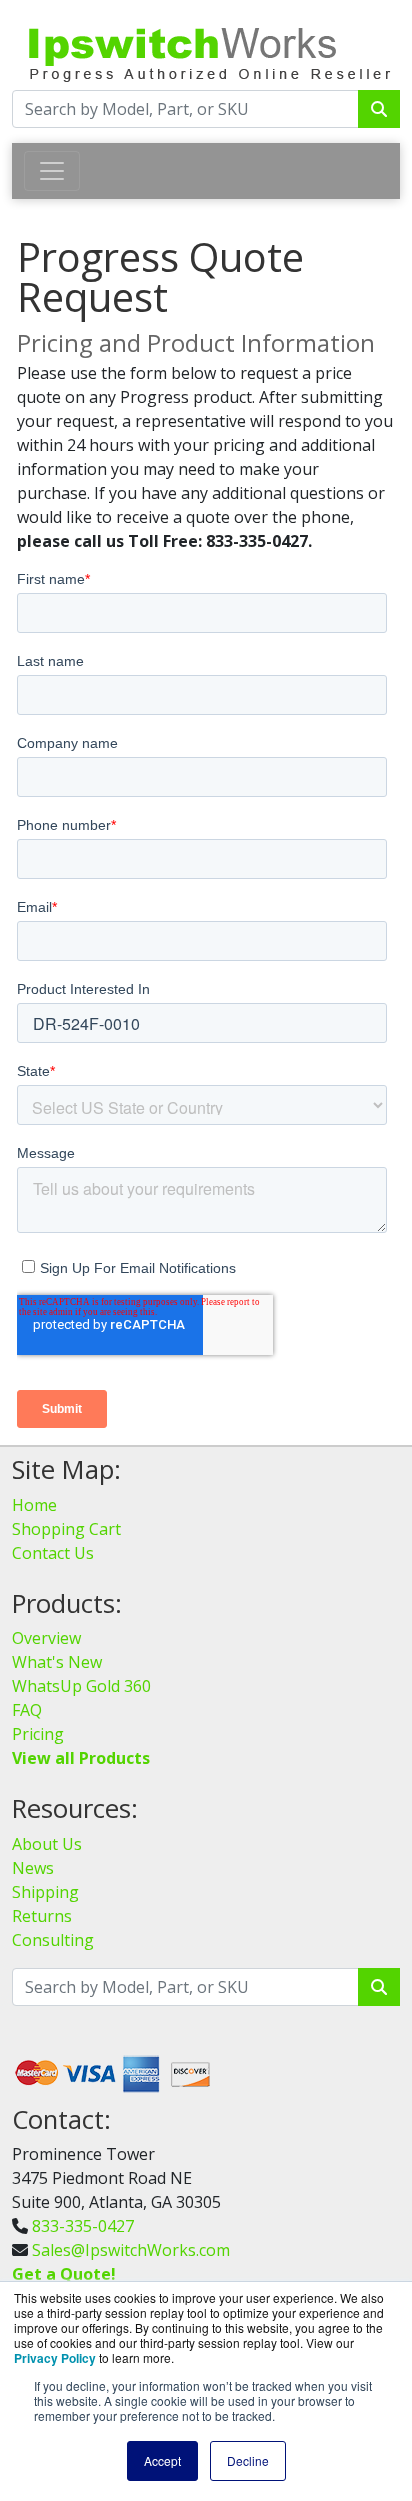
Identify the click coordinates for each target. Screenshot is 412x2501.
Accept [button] (162, 2460)
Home (34, 1505)
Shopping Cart (66, 1529)
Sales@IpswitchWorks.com (131, 2250)
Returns (42, 1916)
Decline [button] (248, 2460)
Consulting (53, 1940)
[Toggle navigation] (52, 171)
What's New (57, 1662)
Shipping (45, 1892)
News (33, 1868)
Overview (46, 1638)
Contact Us (53, 1553)
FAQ (27, 1710)
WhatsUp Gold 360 (81, 1686)
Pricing (38, 1734)
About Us (47, 1844)
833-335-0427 (83, 2226)
